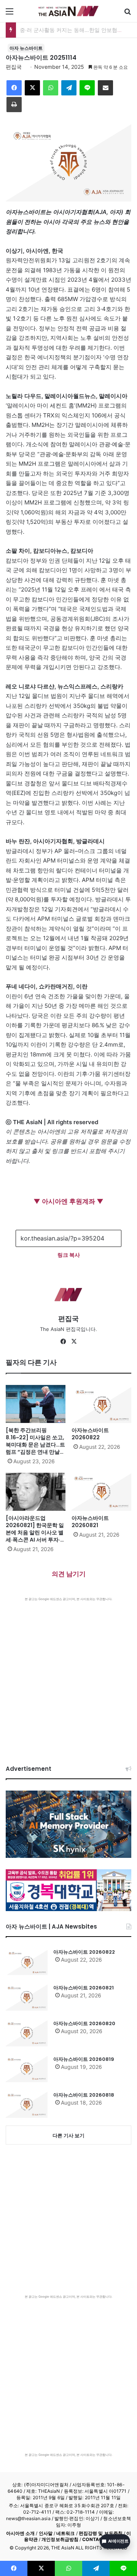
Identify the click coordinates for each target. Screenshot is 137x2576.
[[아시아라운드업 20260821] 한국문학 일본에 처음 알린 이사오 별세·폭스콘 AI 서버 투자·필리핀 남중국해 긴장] (36, 1492)
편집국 (14, 67)
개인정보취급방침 (60, 2539)
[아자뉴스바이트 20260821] (101, 1492)
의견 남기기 (69, 1574)
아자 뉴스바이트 (26, 48)
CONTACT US (98, 2539)
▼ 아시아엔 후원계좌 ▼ (68, 1201)
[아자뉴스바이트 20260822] (101, 1404)
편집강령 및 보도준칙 (101, 2533)
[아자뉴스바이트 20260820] (27, 2033)
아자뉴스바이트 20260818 (84, 2095)
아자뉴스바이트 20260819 (84, 2059)
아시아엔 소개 (21, 2533)
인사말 (46, 2533)
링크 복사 (69, 1255)
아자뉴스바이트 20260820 (84, 2023)
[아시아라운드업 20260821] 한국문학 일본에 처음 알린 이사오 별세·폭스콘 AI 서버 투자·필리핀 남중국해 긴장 (36, 1532)
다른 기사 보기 (68, 2135)
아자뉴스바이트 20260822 (90, 1434)
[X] (74, 1342)
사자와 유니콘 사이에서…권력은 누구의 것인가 (76, 30)
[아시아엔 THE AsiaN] (68, 11)
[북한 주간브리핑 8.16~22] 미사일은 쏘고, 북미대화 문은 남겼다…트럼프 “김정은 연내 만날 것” (35, 1445)
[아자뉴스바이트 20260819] (27, 2069)
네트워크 (65, 2533)
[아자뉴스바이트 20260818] (27, 2105)
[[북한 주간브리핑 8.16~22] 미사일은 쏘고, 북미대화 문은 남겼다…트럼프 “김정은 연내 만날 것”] (36, 1404)
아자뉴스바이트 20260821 (90, 1522)
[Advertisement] (68, 1673)
